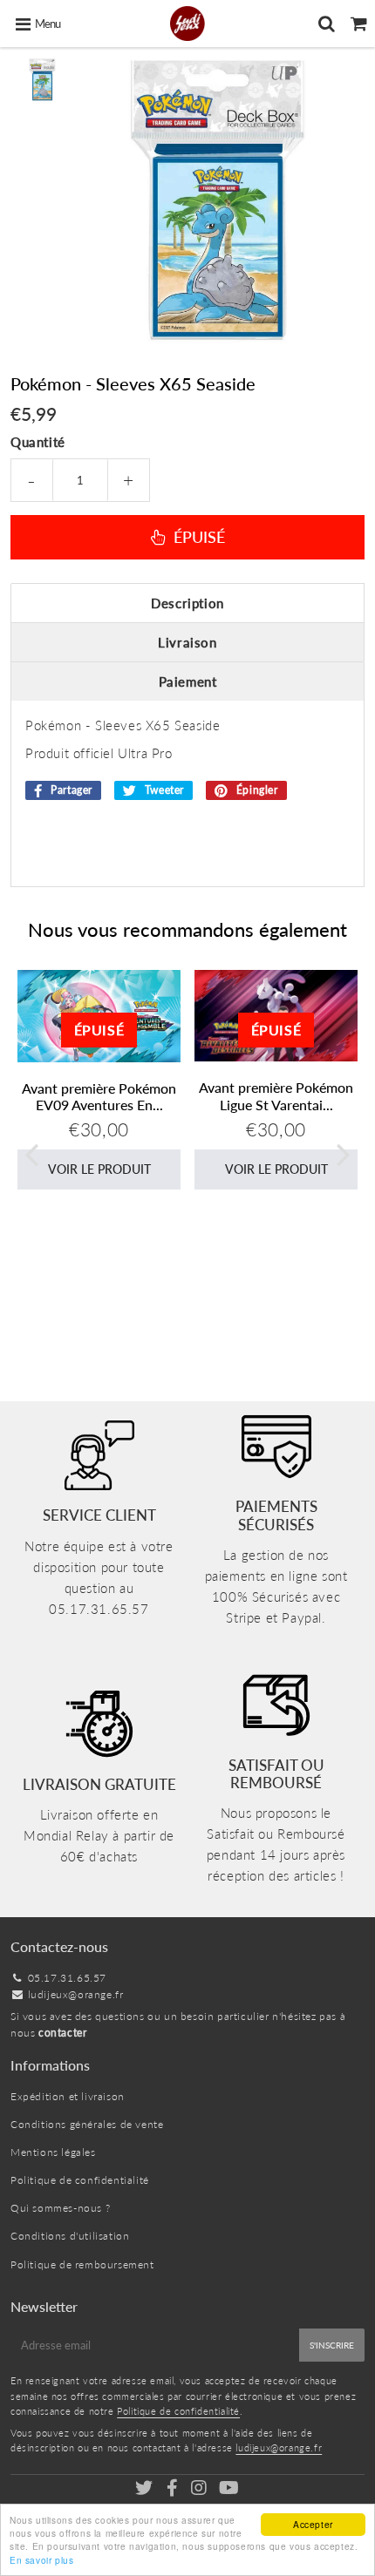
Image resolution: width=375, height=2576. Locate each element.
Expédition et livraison (68, 2096)
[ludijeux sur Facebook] (174, 2490)
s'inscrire (332, 2345)
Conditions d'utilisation (70, 2236)
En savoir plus (41, 2560)
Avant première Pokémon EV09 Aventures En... (99, 1096)
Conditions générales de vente (87, 2124)
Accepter (313, 2524)
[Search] (327, 24)
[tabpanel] (42, 80)
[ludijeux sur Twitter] (146, 2490)
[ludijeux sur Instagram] (201, 2490)
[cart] (359, 24)
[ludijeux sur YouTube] (229, 2490)
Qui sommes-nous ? (60, 2208)
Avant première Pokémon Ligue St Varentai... (276, 1095)
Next (344, 1153)
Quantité (38, 442)
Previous (31, 1153)
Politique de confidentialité (80, 2180)
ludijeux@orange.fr (76, 1994)
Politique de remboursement (82, 2264)
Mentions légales (53, 2152)
